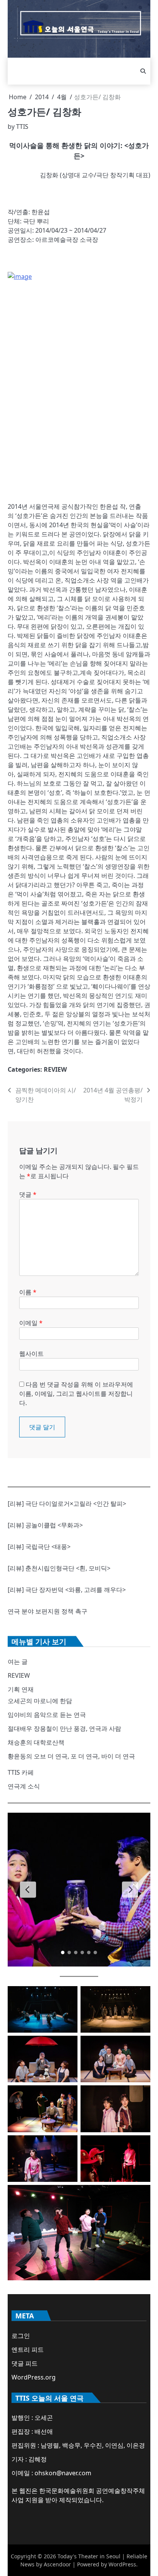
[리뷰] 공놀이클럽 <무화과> (45, 1525)
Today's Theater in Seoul (89, 2556)
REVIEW (55, 1069)
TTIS (22, 127)
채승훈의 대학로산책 (36, 1742)
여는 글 (18, 1662)
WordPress (122, 2564)
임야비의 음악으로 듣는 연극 (47, 1715)
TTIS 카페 (21, 1772)
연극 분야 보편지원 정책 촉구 (48, 1611)
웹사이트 (31, 1354)
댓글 (28, 1194)
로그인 (21, 2336)
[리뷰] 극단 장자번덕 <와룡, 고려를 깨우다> (67, 1590)
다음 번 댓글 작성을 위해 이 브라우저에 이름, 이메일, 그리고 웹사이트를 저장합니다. (76, 1394)
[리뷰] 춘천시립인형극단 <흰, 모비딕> (59, 1568)
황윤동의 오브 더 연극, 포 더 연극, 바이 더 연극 (71, 1756)
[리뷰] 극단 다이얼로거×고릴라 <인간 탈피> (67, 1504)
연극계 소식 (24, 1786)
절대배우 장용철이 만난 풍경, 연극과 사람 (64, 1728)
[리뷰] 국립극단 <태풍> (39, 1547)
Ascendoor (57, 2564)
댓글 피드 (25, 2363)
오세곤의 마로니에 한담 (40, 1701)
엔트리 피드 (28, 2350)
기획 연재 (21, 1689)
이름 (28, 1292)
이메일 (31, 1323)
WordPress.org (34, 2377)
